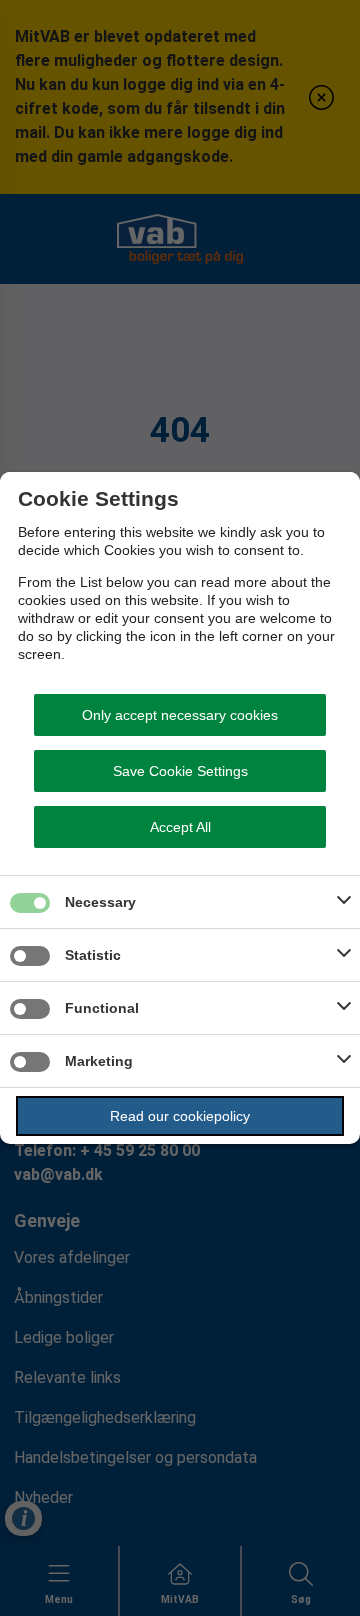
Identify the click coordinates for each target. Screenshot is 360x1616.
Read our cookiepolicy (180, 1116)
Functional (102, 1008)
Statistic (93, 955)
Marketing (99, 1061)
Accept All (180, 827)
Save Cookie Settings (180, 771)
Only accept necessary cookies (180, 715)
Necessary (100, 902)
